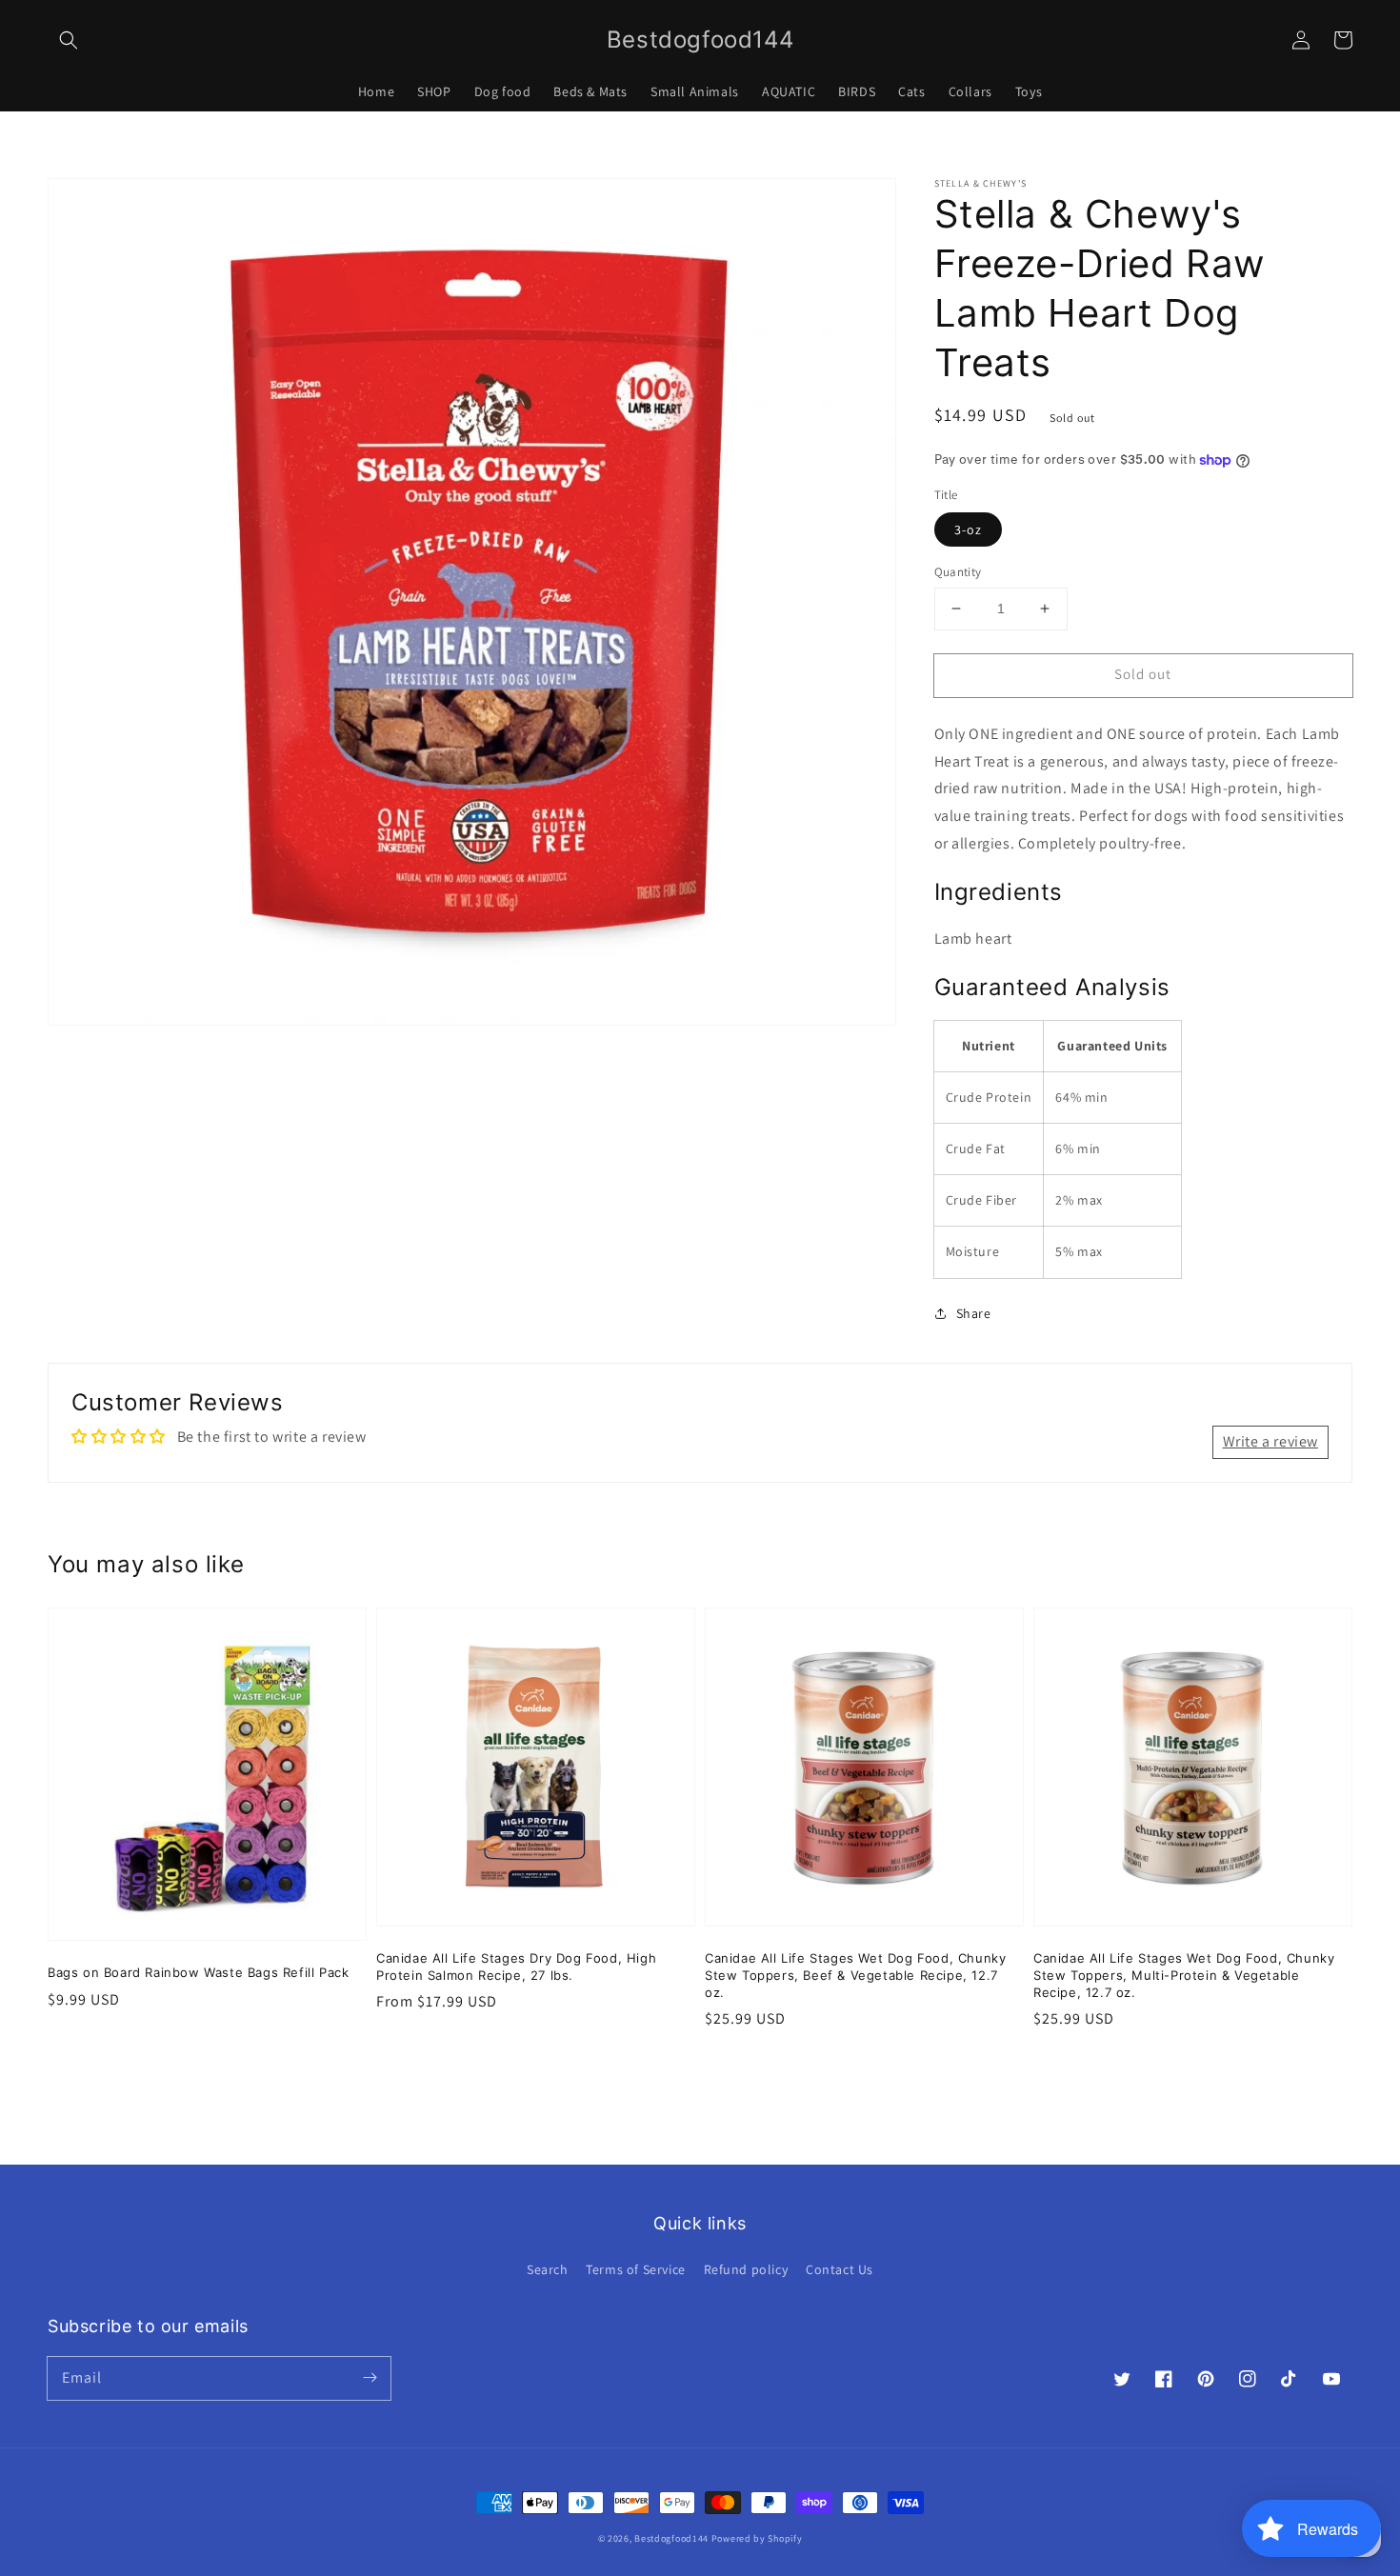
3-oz (968, 529)
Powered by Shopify (757, 2538)
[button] (69, 40)
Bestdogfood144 (671, 2538)
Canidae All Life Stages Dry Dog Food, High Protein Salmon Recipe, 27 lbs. (516, 1967)
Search (548, 2269)
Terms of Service (636, 2269)
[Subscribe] (370, 2378)
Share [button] (974, 1313)
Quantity (958, 572)
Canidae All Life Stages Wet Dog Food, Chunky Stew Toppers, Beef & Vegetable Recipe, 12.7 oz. (855, 1975)
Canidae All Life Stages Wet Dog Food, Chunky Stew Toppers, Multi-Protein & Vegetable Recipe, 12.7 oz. (1184, 1975)
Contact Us (840, 2269)
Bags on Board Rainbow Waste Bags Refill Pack (198, 1972)
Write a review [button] (1270, 1441)
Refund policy (746, 2269)
